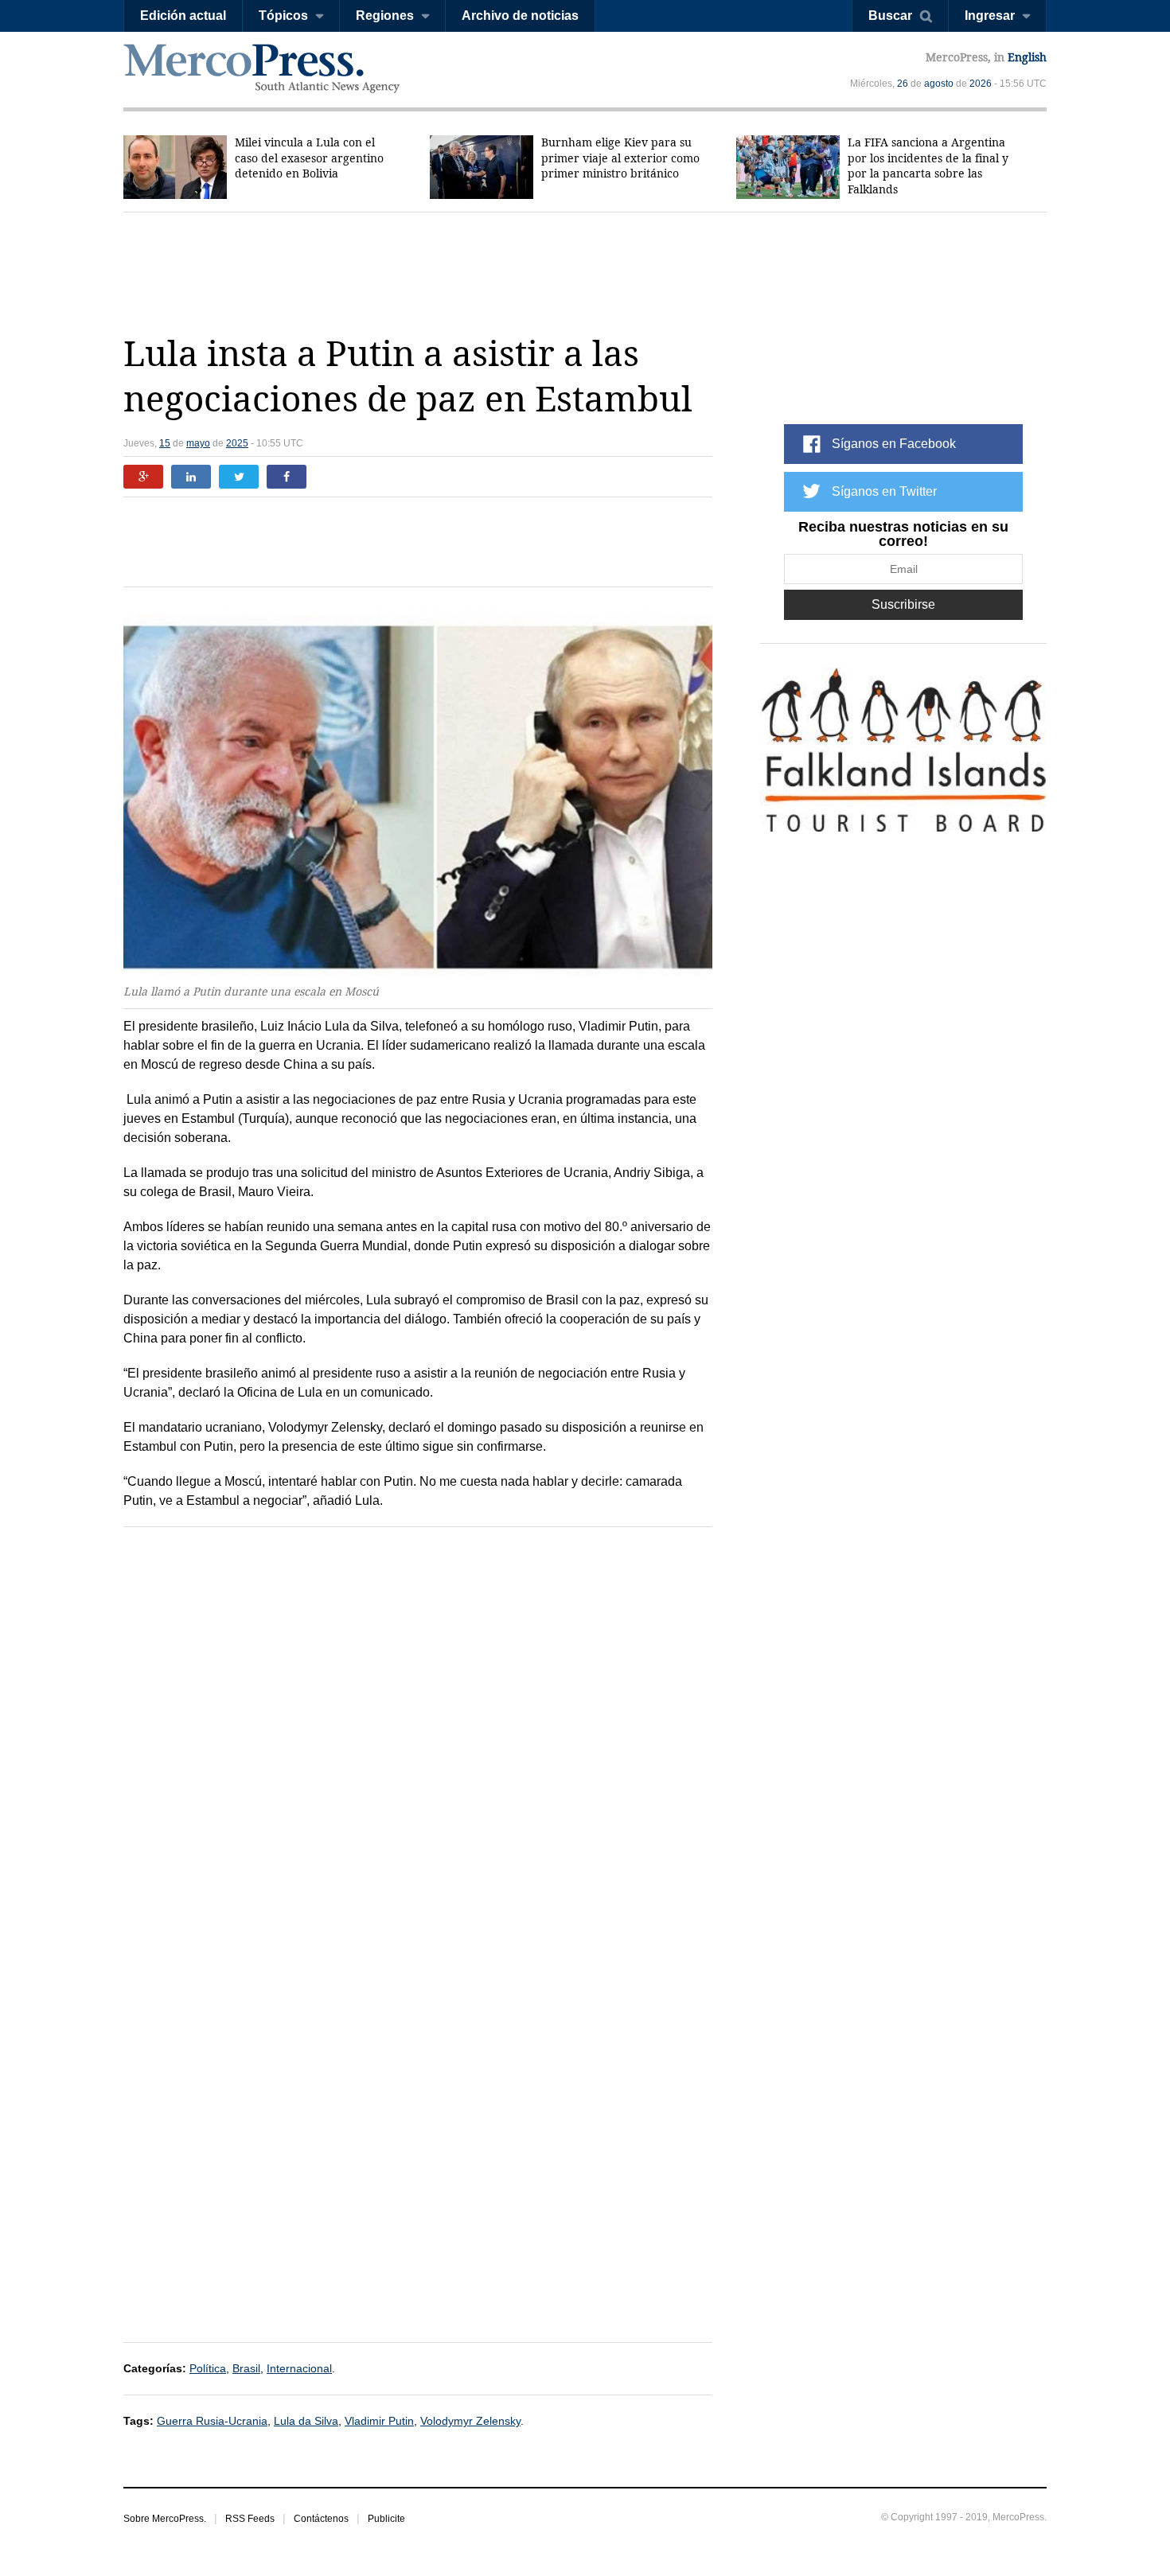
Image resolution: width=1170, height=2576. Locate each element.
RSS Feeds (250, 2519)
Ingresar (990, 16)
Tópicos (283, 16)
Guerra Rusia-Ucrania (212, 2421)
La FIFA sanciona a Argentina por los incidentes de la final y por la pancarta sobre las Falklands (928, 166)
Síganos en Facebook (894, 444)
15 (165, 443)
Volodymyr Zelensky (470, 2421)
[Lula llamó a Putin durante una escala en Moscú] (418, 790)
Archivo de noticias (520, 16)
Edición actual (183, 16)
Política (208, 2368)
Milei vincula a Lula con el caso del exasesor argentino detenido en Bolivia (309, 158)
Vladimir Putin (379, 2421)
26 (903, 84)
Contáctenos (321, 2519)
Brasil (246, 2368)
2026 (981, 84)
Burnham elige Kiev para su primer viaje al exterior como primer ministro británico (620, 158)
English (1027, 57)
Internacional (299, 2368)
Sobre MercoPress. (165, 2519)
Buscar (890, 16)
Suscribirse (903, 604)
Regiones (385, 16)
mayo (198, 443)
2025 (237, 443)
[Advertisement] (585, 272)
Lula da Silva (306, 2421)
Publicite (386, 2519)
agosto (939, 84)
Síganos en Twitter (884, 491)
